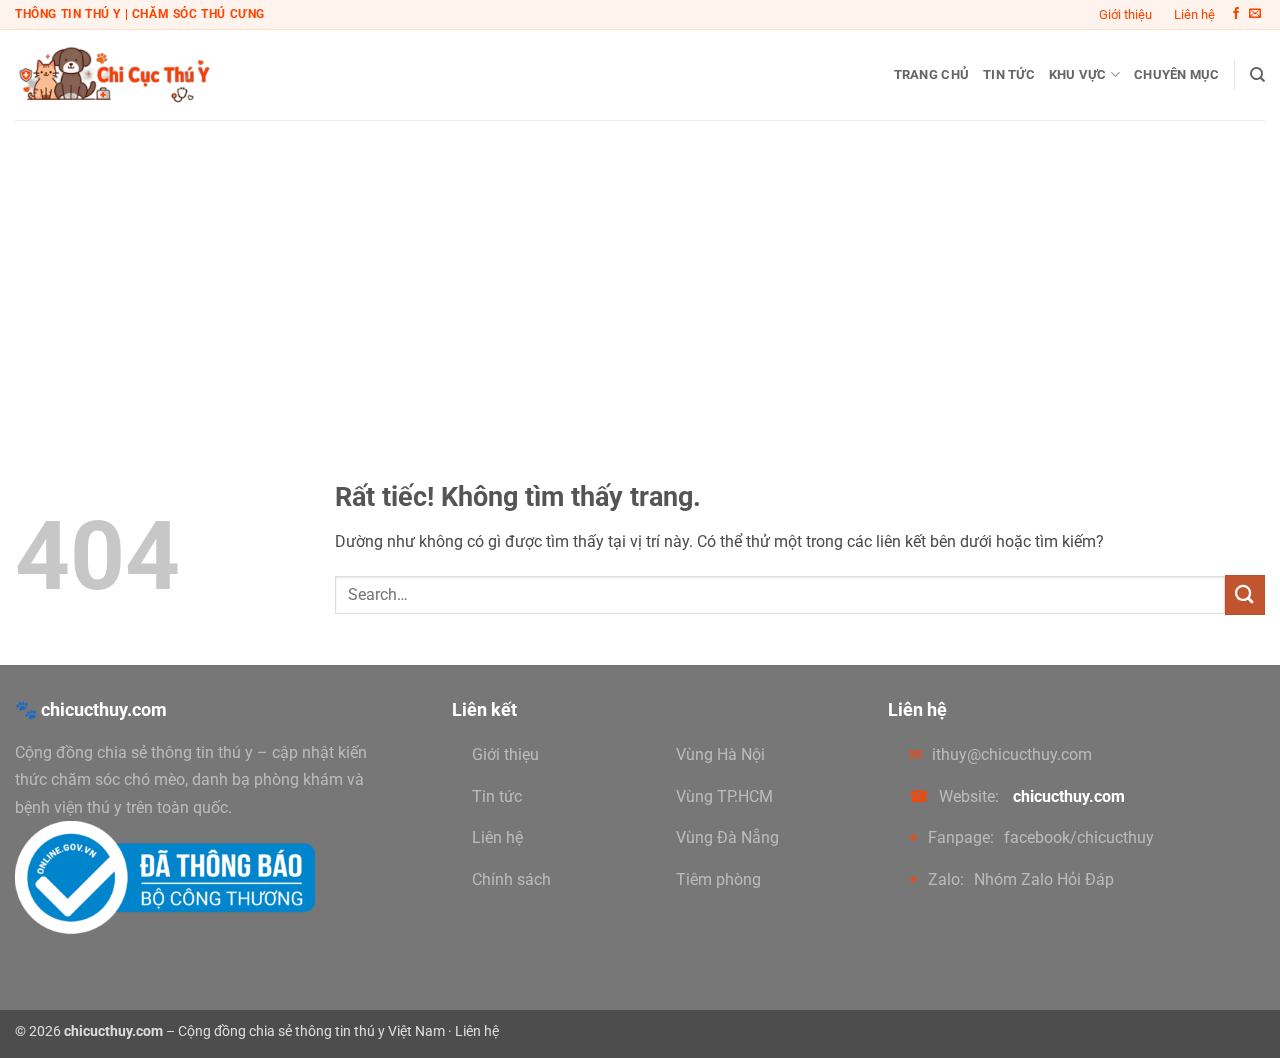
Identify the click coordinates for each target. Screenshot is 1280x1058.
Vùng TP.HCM (724, 796)
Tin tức (1009, 74)
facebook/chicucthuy (1079, 837)
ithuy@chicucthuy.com (1012, 754)
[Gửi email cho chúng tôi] (1255, 14)
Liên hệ (1194, 14)
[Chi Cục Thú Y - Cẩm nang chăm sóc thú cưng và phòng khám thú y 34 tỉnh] (115, 74)
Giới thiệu (1125, 14)
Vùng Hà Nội (720, 754)
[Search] (1257, 75)
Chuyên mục (1177, 74)
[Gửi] (1245, 594)
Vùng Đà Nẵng (727, 837)
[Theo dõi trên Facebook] (1236, 14)
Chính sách (511, 879)
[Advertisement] (640, 270)
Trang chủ (931, 74)
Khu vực (1078, 74)
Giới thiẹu (505, 754)
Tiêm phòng (718, 879)
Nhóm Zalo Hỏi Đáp (1044, 879)
